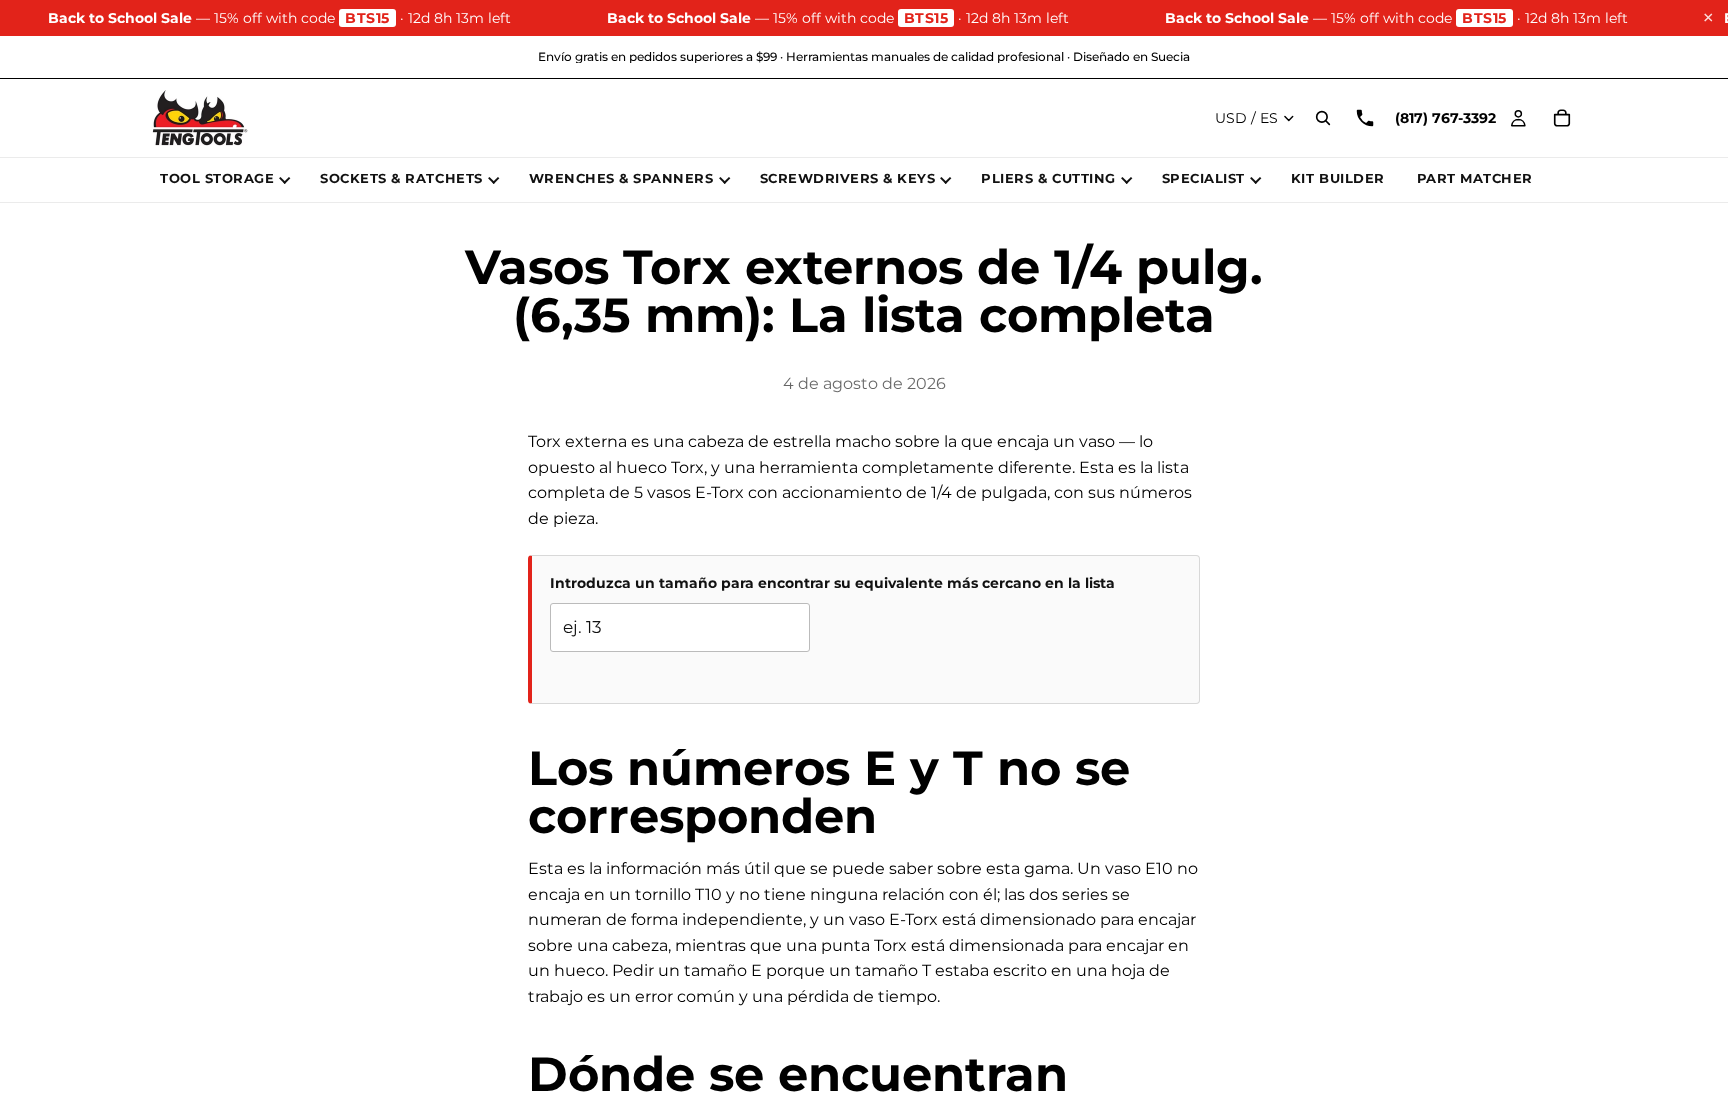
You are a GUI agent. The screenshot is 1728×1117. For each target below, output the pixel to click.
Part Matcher (1475, 178)
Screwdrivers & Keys (848, 178)
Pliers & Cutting (1048, 178)
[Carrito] (1562, 118)
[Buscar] (1323, 118)
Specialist (1203, 178)
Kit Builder (1338, 178)
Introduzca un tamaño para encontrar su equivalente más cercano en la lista (832, 583)
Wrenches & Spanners (621, 178)
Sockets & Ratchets (401, 178)
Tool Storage (217, 178)
